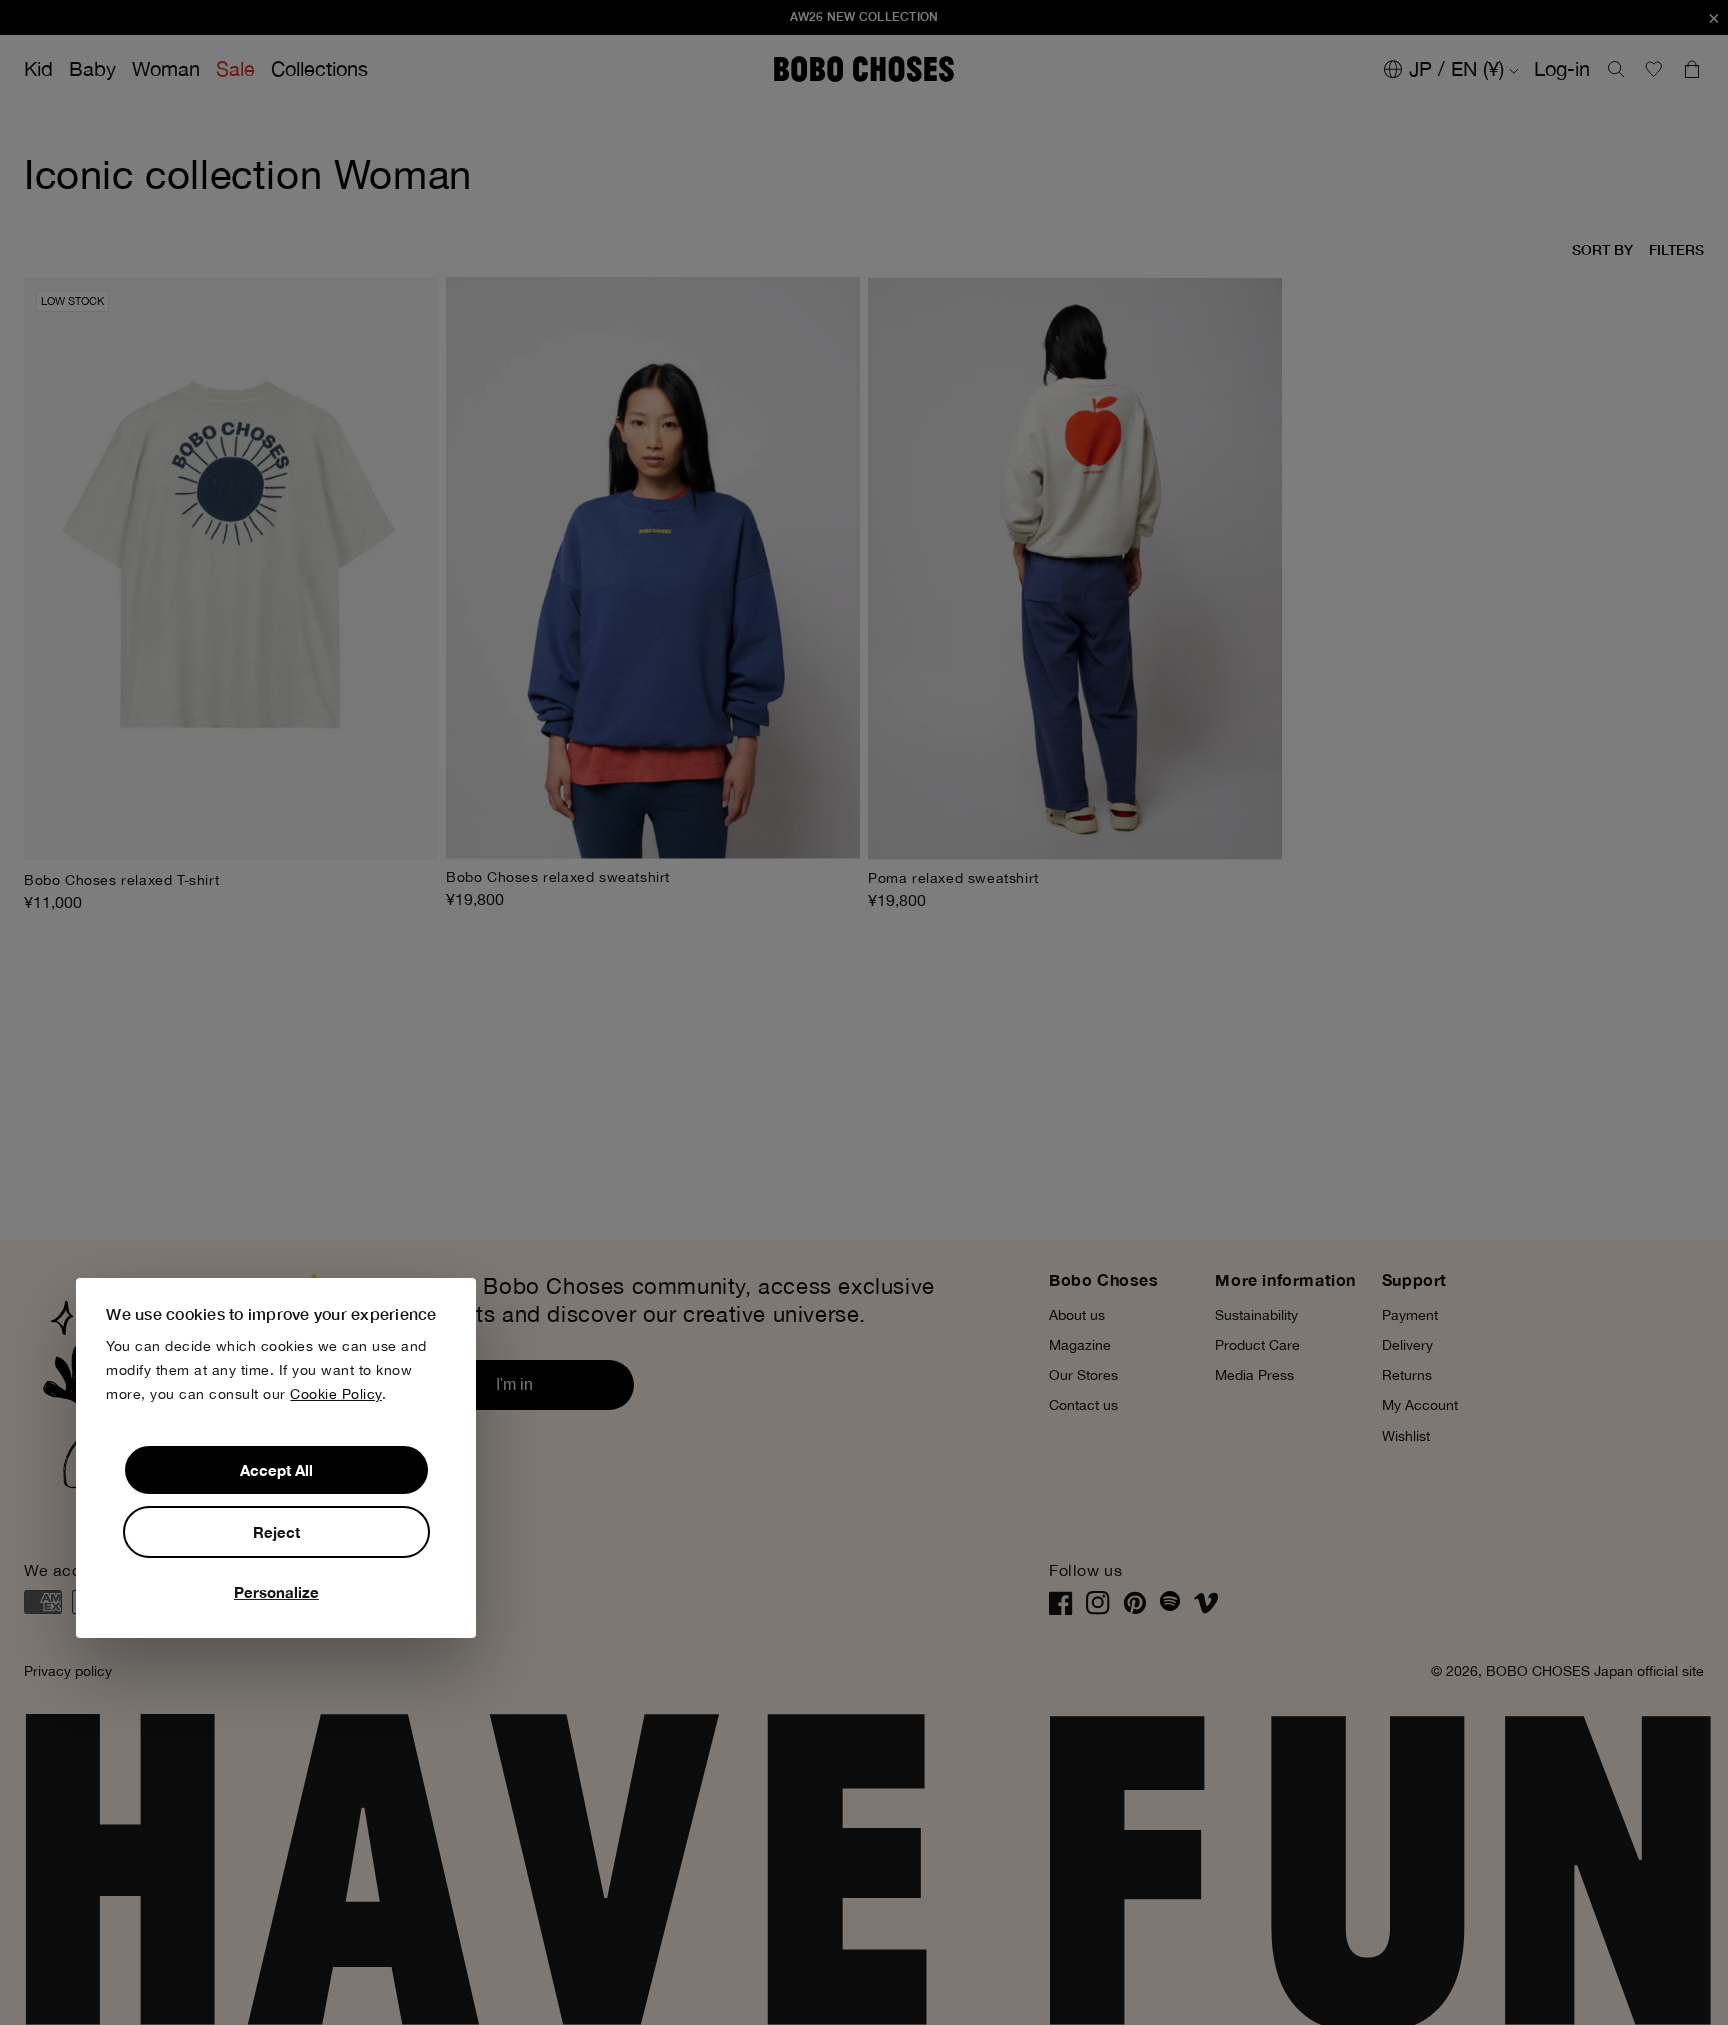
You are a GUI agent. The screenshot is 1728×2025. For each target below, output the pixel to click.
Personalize (276, 1592)
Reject (276, 1532)
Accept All (276, 1470)
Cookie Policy (336, 1394)
